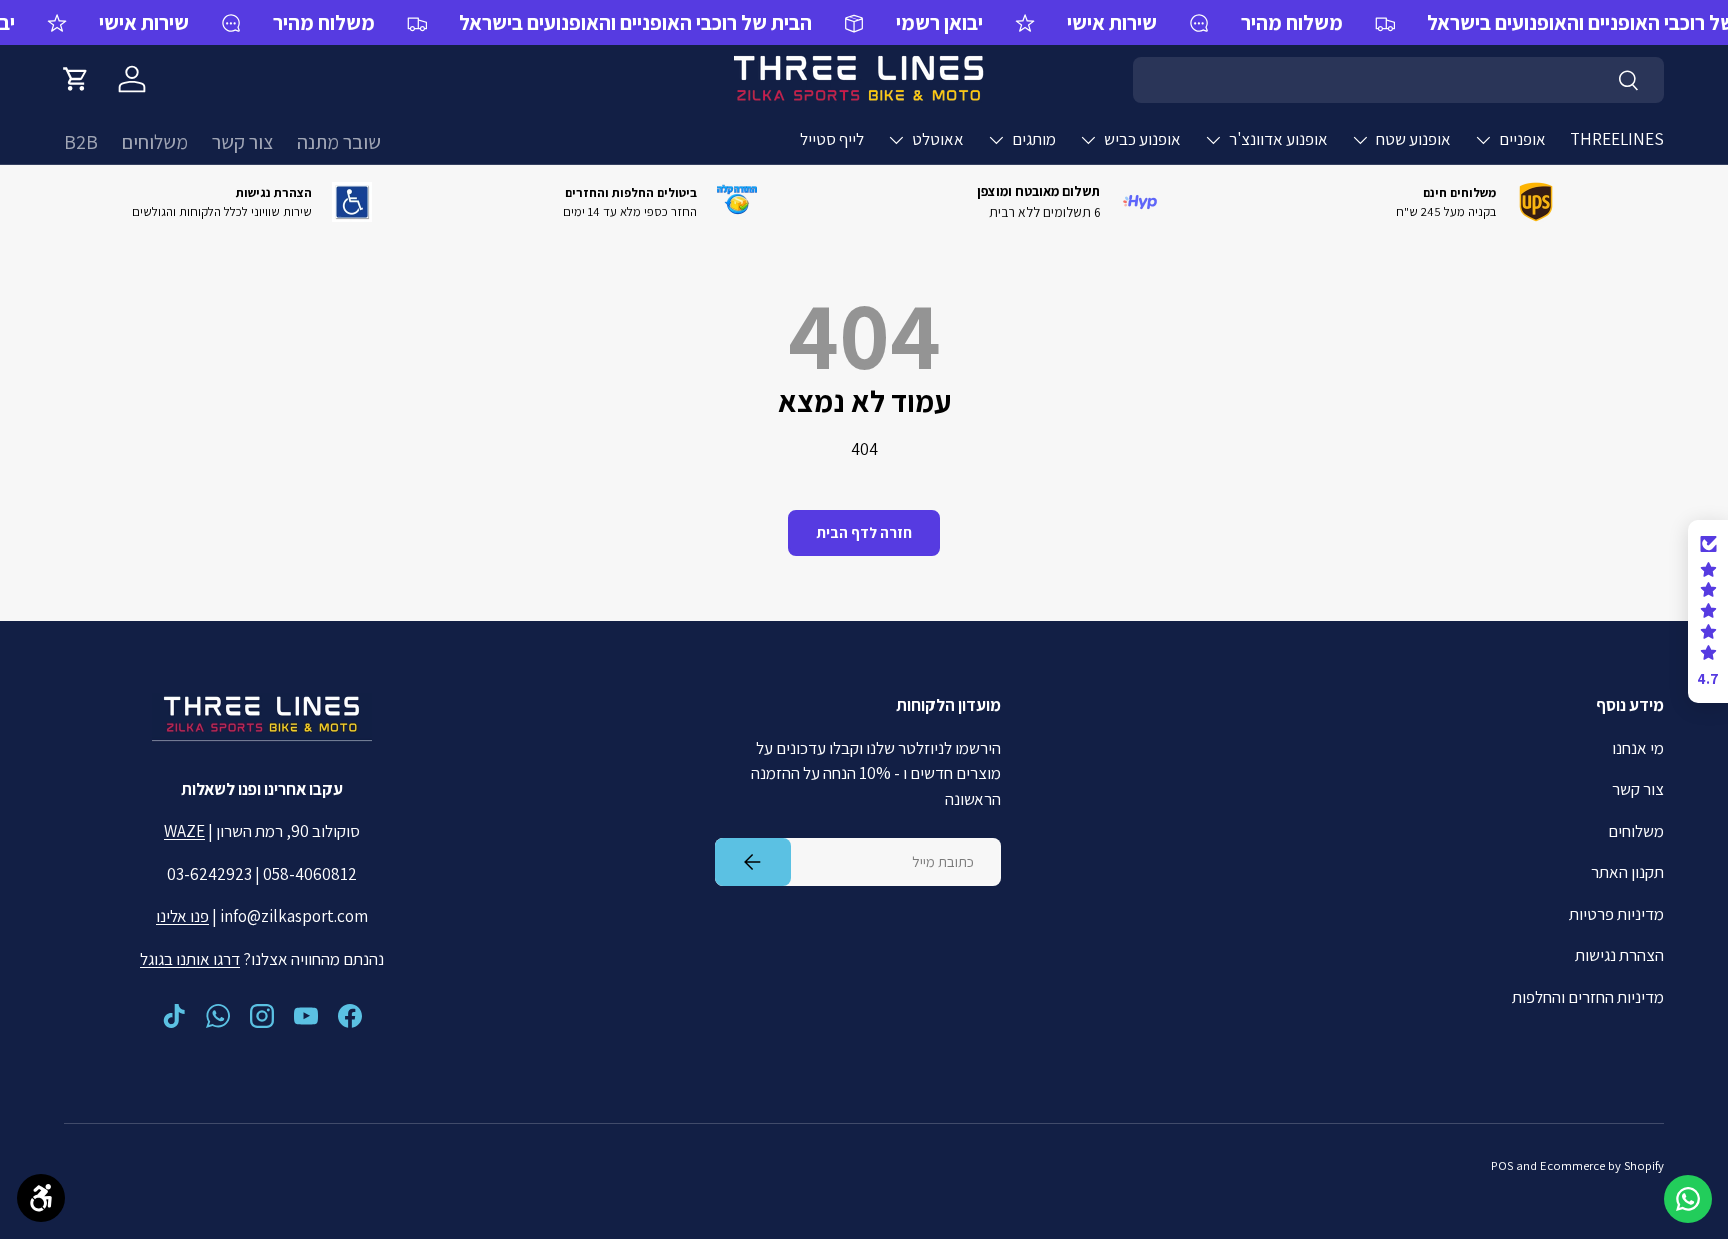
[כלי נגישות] (41, 1198)
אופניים (1522, 139)
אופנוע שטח (1413, 139)
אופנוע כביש (1142, 139)
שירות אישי (144, 22)
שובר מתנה (339, 142)
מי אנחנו (1638, 748)
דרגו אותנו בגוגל (190, 959)
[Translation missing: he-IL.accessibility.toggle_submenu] (1483, 140)
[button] (76, 79)
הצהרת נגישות (1619, 955)
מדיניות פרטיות (1616, 914)
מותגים (1034, 139)
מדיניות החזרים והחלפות (1588, 997)
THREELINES (1617, 139)
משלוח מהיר (324, 22)
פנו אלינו (182, 916)
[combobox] (1398, 80)
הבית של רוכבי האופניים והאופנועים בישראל (635, 22)
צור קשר (242, 142)
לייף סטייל (832, 139)
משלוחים (155, 142)
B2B (81, 142)
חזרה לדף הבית (864, 532)
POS (1502, 1165)
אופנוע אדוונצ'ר (1278, 139)
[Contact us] (1688, 1199)
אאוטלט (938, 139)
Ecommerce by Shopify (1602, 1165)
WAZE (184, 831)
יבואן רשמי (939, 22)
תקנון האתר (1627, 872)
